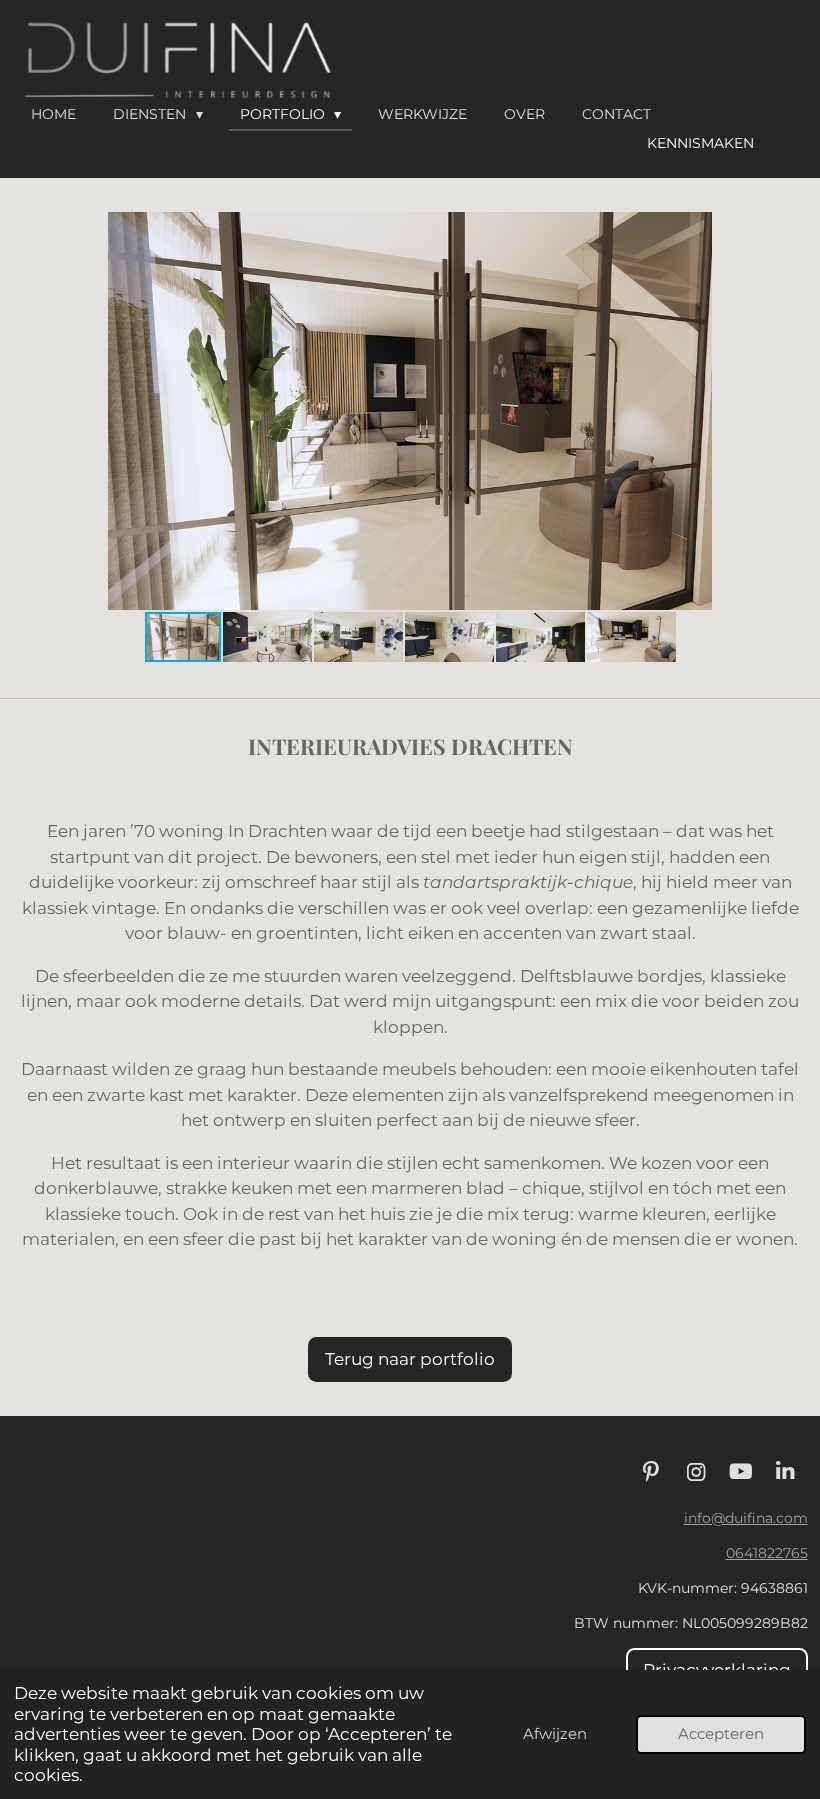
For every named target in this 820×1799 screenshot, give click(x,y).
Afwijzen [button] (555, 1733)
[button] (790, 230)
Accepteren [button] (721, 1733)
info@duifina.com (746, 1518)
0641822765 (767, 1553)
